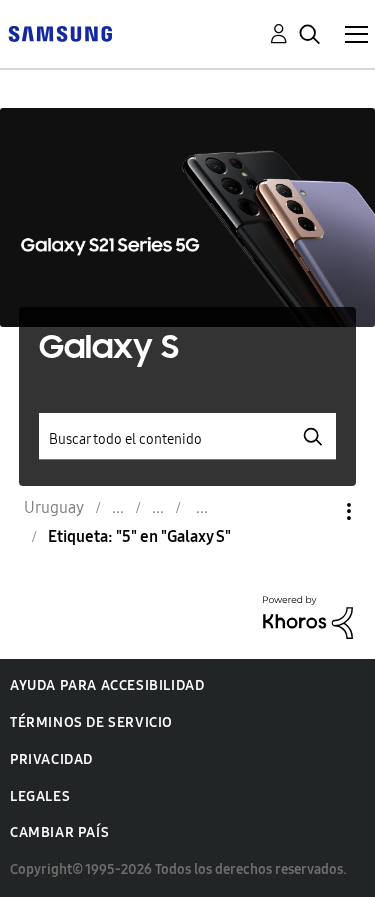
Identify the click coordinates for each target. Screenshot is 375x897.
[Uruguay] (60, 32)
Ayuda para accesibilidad (107, 685)
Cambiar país (59, 832)
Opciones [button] (315, 511)
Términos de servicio (91, 722)
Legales (40, 796)
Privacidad (51, 759)
